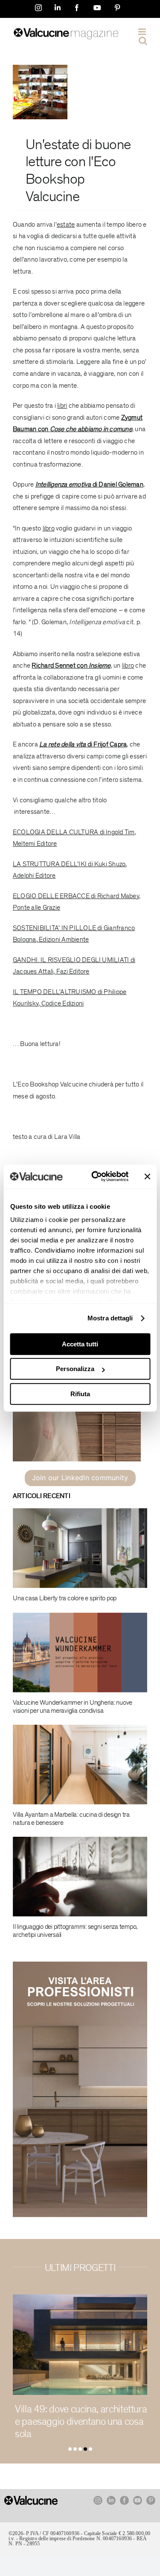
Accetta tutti (80, 1344)
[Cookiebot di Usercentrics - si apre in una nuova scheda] (95, 1176)
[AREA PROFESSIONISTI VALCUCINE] (80, 1965)
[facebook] (124, 2500)
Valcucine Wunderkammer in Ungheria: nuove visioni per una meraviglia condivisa (73, 1707)
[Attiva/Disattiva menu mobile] (143, 32)
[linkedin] (111, 2500)
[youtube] (138, 2500)
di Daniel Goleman (89, 484)
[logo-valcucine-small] (31, 2499)
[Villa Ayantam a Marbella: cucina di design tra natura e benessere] (80, 1765)
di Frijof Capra (83, 744)
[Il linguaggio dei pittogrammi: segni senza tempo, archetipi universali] (80, 1877)
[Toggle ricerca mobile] (143, 41)
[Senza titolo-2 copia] (40, 68)
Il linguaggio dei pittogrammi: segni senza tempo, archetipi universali (75, 1931)
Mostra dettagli (110, 1318)
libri (62, 406)
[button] (70, 2449)
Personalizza (75, 1369)
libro (49, 528)
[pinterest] (151, 2500)
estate (61, 145)
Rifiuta (80, 1394)
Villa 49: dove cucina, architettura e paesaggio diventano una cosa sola (81, 2422)
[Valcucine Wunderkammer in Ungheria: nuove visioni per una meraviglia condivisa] (80, 1653)
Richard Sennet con (71, 666)
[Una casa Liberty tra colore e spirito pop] (80, 1548)
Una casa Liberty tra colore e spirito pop (65, 1598)
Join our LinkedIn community (80, 1478)
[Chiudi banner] (147, 1176)
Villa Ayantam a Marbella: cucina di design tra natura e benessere (71, 1819)
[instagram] (98, 2500)
